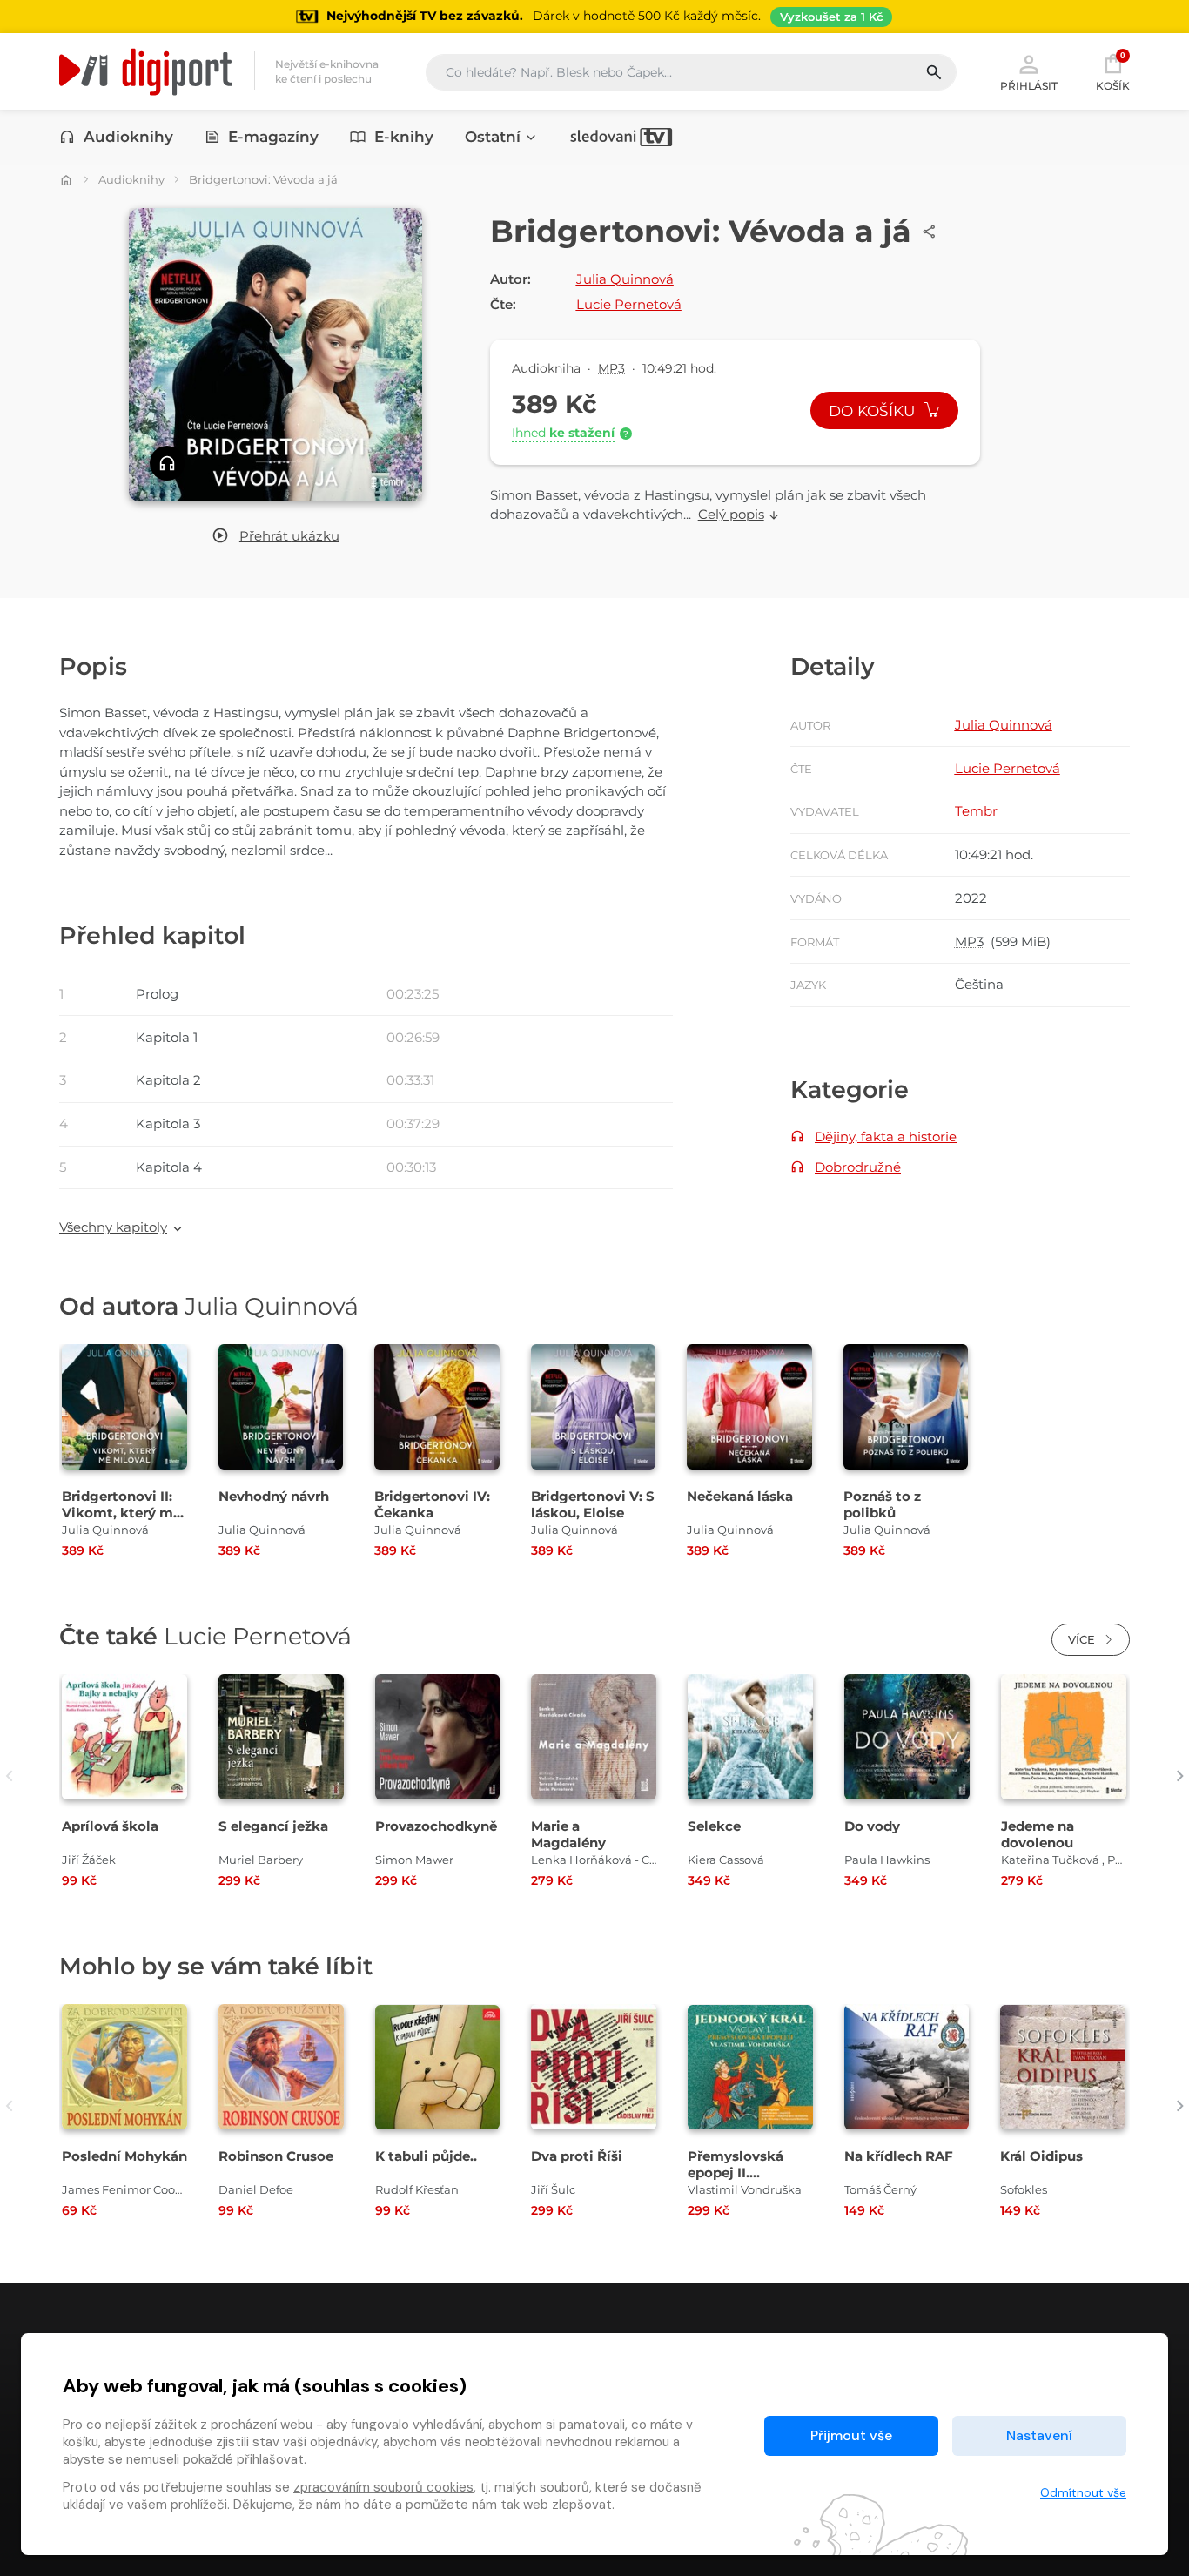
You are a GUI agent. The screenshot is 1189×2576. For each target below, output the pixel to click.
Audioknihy (128, 137)
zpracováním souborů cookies (383, 2487)
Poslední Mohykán (124, 2156)
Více (1083, 1639)
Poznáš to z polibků (882, 1504)
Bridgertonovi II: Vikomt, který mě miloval (121, 1513)
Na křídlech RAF (899, 2156)
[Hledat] (940, 72)
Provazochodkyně (436, 1826)
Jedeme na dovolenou (1038, 1834)
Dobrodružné (858, 1167)
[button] (275, 537)
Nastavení (1039, 2435)
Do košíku (874, 411)
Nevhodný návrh (274, 1496)
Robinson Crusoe (276, 2156)
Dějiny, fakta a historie (886, 1137)
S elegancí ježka (273, 1826)
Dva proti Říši (577, 2156)
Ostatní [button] (493, 137)
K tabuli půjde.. (426, 2156)
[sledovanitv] (621, 137)
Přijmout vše (851, 2435)
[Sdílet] (930, 232)
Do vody (872, 1826)
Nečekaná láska (740, 1496)
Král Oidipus (1041, 2156)
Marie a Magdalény (568, 1834)
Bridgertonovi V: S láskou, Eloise (593, 1504)
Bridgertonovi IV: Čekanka (432, 1504)
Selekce (714, 1826)
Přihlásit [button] (1029, 85)
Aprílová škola (110, 1826)
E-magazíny (273, 137)
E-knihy (404, 137)
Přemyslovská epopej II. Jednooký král (736, 2172)
